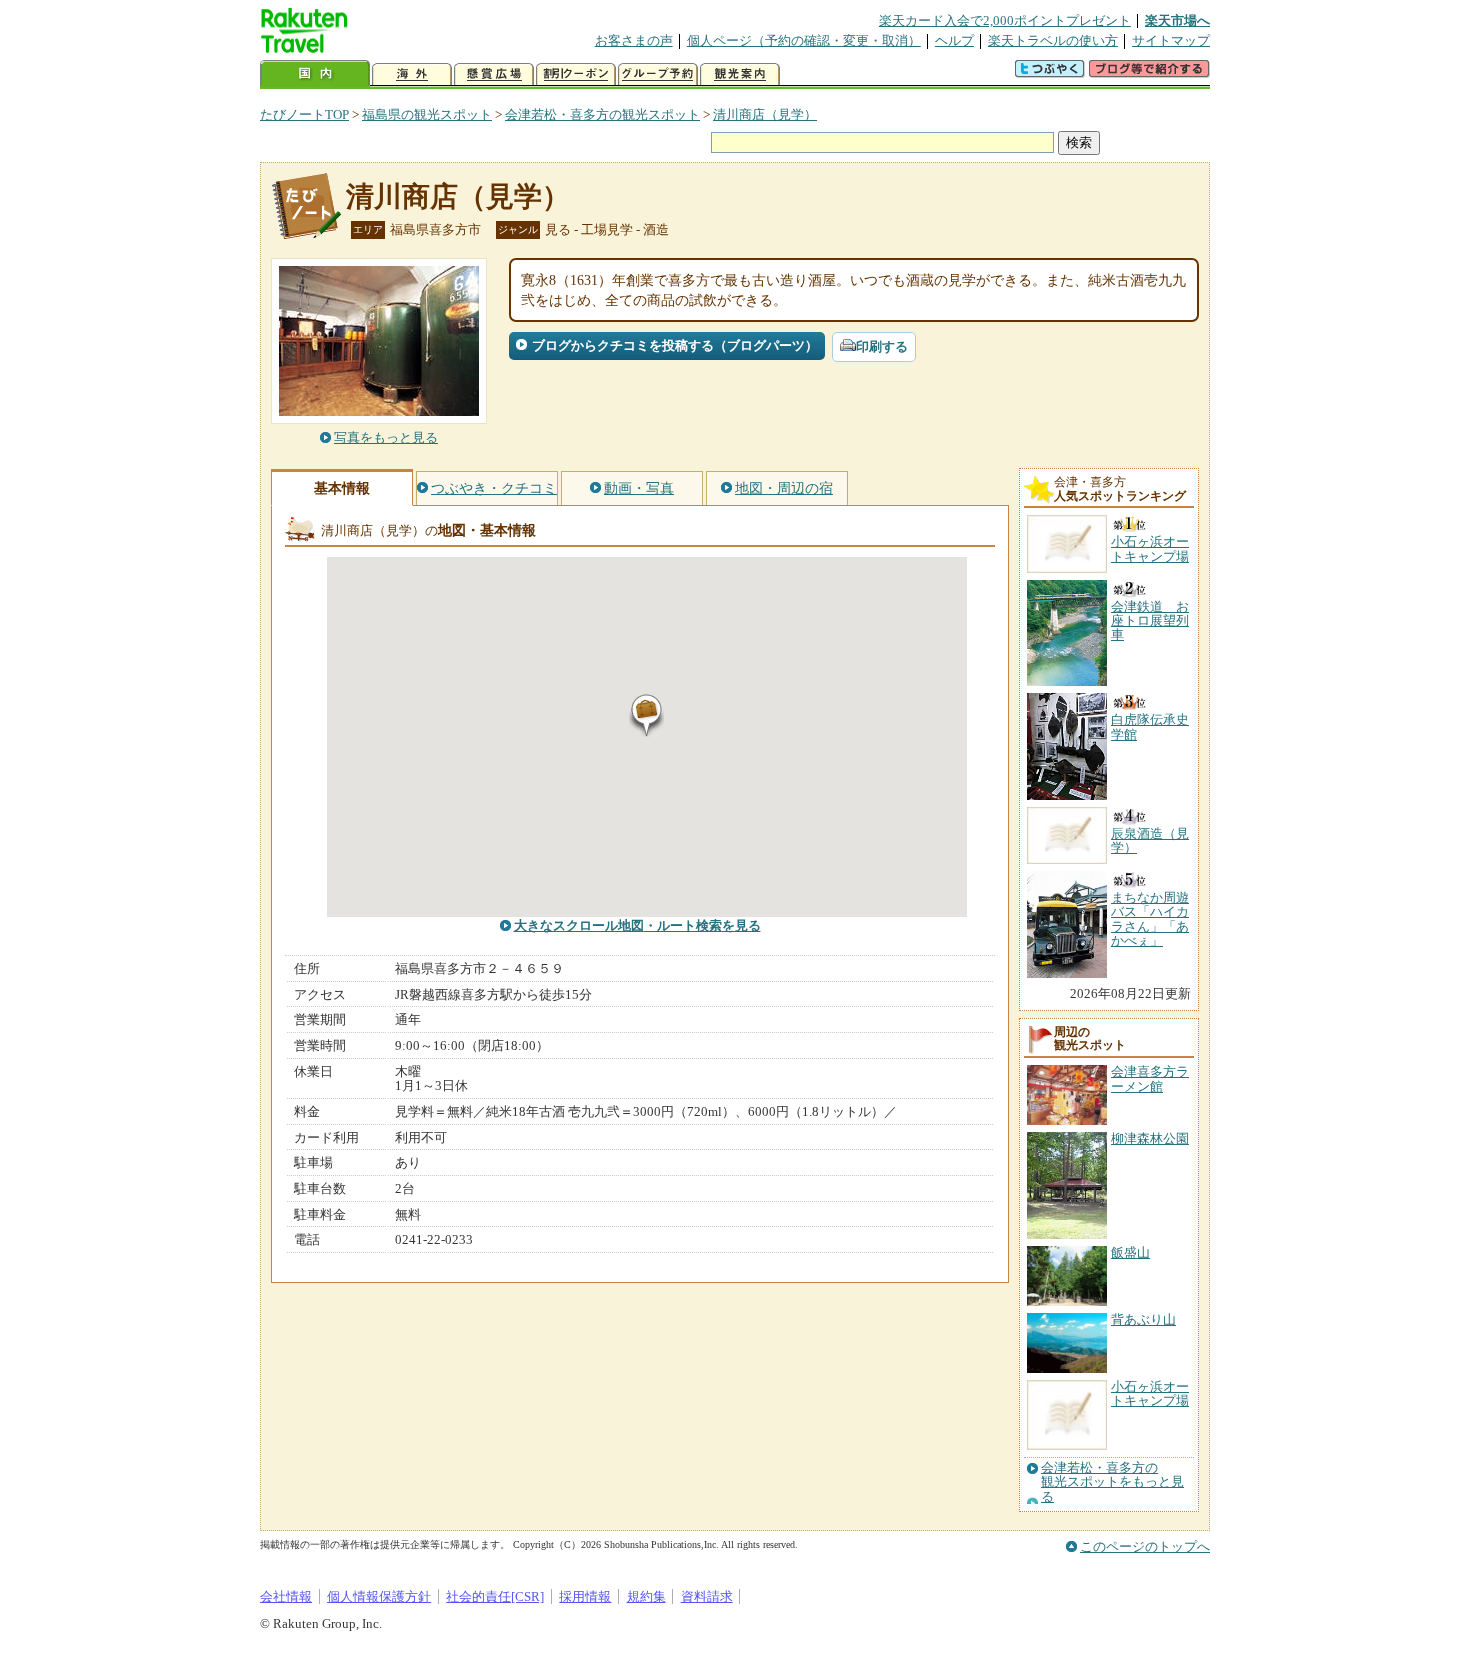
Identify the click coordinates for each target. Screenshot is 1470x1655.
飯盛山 (1130, 1252)
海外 (412, 74)
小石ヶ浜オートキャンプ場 (1150, 1393)
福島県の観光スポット (427, 114)
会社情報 (286, 1596)
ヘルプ (954, 40)
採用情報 (585, 1596)
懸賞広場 (494, 74)
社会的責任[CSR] (495, 1596)
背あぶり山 (1143, 1319)
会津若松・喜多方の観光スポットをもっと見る (1112, 1482)
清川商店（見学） (765, 114)
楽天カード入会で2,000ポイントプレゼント (1005, 20)
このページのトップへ (1145, 1546)
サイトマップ (1171, 40)
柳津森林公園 (1150, 1138)
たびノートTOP (304, 114)
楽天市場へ (1177, 20)
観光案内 (740, 74)
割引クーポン (576, 74)
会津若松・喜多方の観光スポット (602, 114)
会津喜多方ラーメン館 (1150, 1078)
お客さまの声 (634, 40)
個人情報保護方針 (379, 1596)
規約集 (646, 1596)
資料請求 (707, 1596)
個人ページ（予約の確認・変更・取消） (804, 40)
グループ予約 (658, 74)
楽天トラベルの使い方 (1053, 40)
